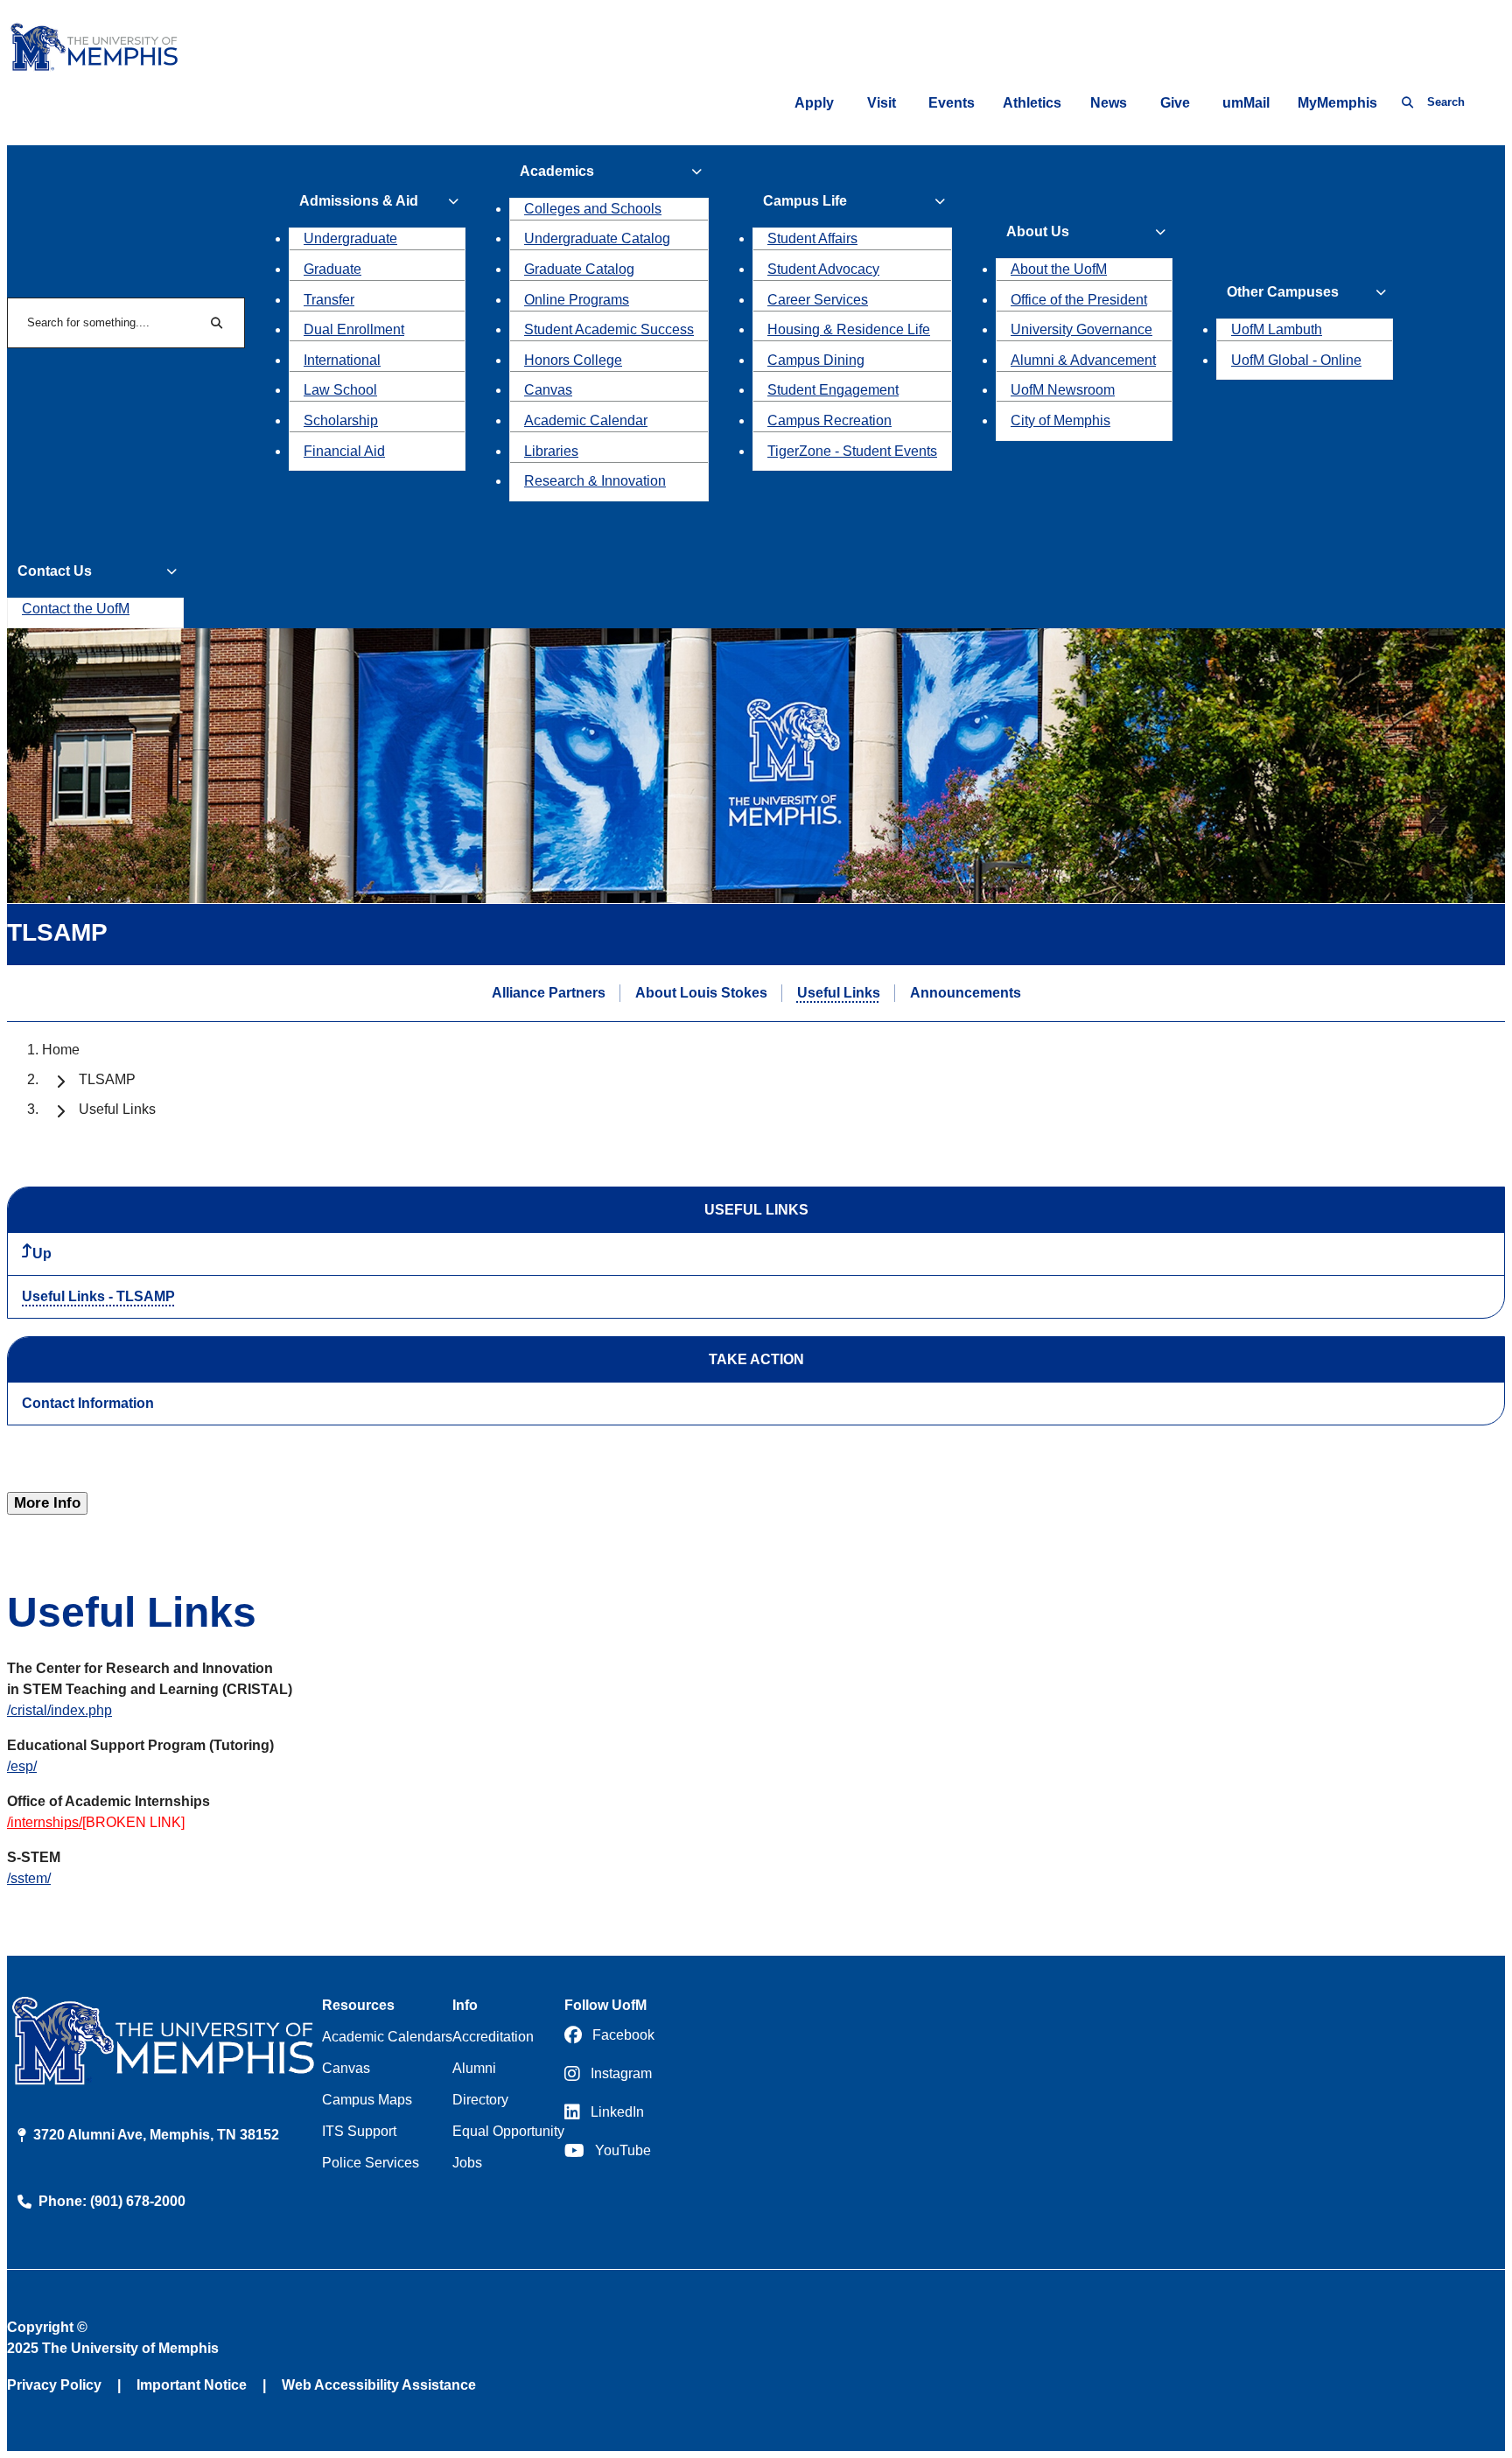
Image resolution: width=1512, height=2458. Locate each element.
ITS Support (359, 2131)
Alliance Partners (549, 993)
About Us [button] (1038, 231)
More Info (47, 1503)
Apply (814, 103)
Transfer (329, 300)
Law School (340, 390)
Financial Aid (344, 451)
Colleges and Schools (593, 209)
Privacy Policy (54, 2385)
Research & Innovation (595, 481)
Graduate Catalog (579, 269)
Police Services (371, 2163)
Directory (480, 2100)
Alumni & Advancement (1083, 360)
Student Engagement (833, 390)
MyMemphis (1337, 103)
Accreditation (493, 2037)
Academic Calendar (586, 420)
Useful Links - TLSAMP (98, 1296)
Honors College (573, 360)
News (1109, 103)
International (342, 360)
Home (61, 1050)
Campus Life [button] (805, 201)
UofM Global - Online (1296, 360)
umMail (1246, 103)
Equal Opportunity (508, 2131)
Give (1175, 103)
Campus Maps (367, 2100)
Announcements (966, 993)
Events (952, 103)
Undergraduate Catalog (597, 238)
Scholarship (341, 420)
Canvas (548, 390)
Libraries (551, 451)
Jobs (467, 2163)
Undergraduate (350, 238)
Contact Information (88, 1403)
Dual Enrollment (354, 329)
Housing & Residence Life (849, 329)
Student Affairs (812, 238)
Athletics (1032, 103)
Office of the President (1079, 300)
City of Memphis (1060, 420)
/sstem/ (29, 1878)
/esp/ (22, 1766)
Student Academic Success (609, 329)
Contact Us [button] (55, 571)
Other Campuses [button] (1283, 292)
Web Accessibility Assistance (379, 2385)
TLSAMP (107, 1079)
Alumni (474, 2068)
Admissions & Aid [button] (359, 201)
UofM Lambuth (1277, 329)
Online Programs (577, 300)
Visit (882, 103)
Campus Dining (816, 360)
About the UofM (1059, 269)
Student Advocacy (823, 269)
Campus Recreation (829, 420)
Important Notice (192, 2385)
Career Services (818, 300)
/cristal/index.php (59, 1710)
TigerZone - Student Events (852, 451)
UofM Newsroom (1063, 390)
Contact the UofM (76, 609)
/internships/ (45, 1822)
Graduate (332, 269)
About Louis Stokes (701, 993)
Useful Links (839, 993)
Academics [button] (557, 171)
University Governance (1081, 329)
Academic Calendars (387, 2037)
